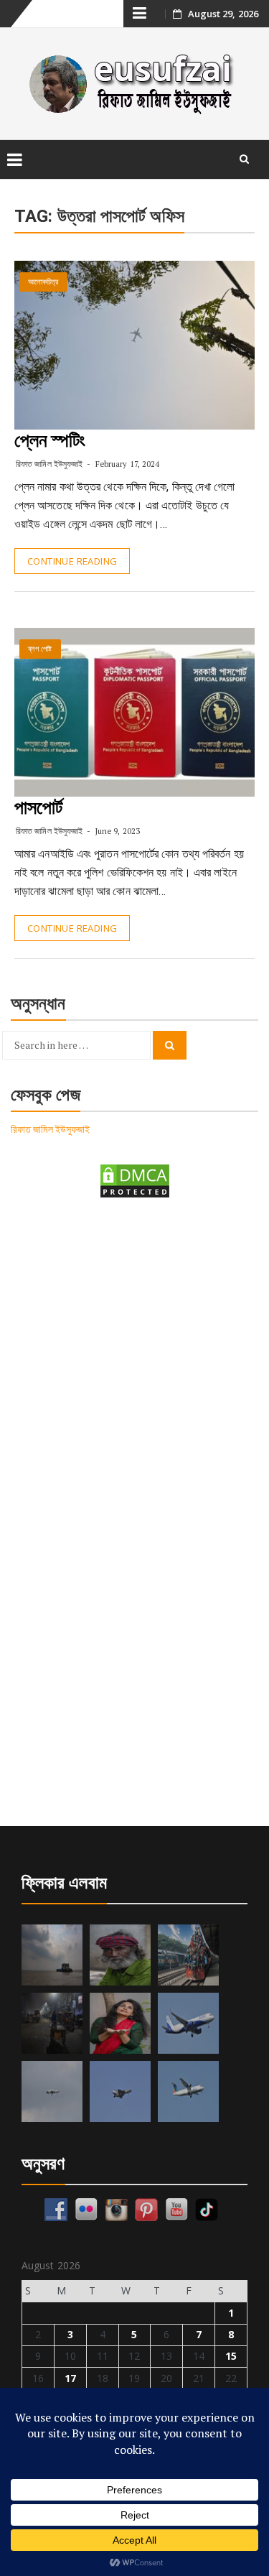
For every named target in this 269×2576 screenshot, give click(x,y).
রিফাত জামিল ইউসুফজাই (49, 464)
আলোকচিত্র (43, 282)
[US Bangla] (188, 2091)
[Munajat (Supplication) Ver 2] (188, 1955)
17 (70, 2378)
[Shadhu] (120, 1955)
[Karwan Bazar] (52, 2023)
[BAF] (52, 2091)
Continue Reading (72, 561)
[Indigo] (188, 2023)
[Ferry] (52, 1955)
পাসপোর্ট (38, 807)
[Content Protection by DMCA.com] (135, 1180)
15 (231, 2356)
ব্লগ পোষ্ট (40, 649)
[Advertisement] (134, 1359)
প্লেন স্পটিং (50, 440)
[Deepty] (120, 2023)
